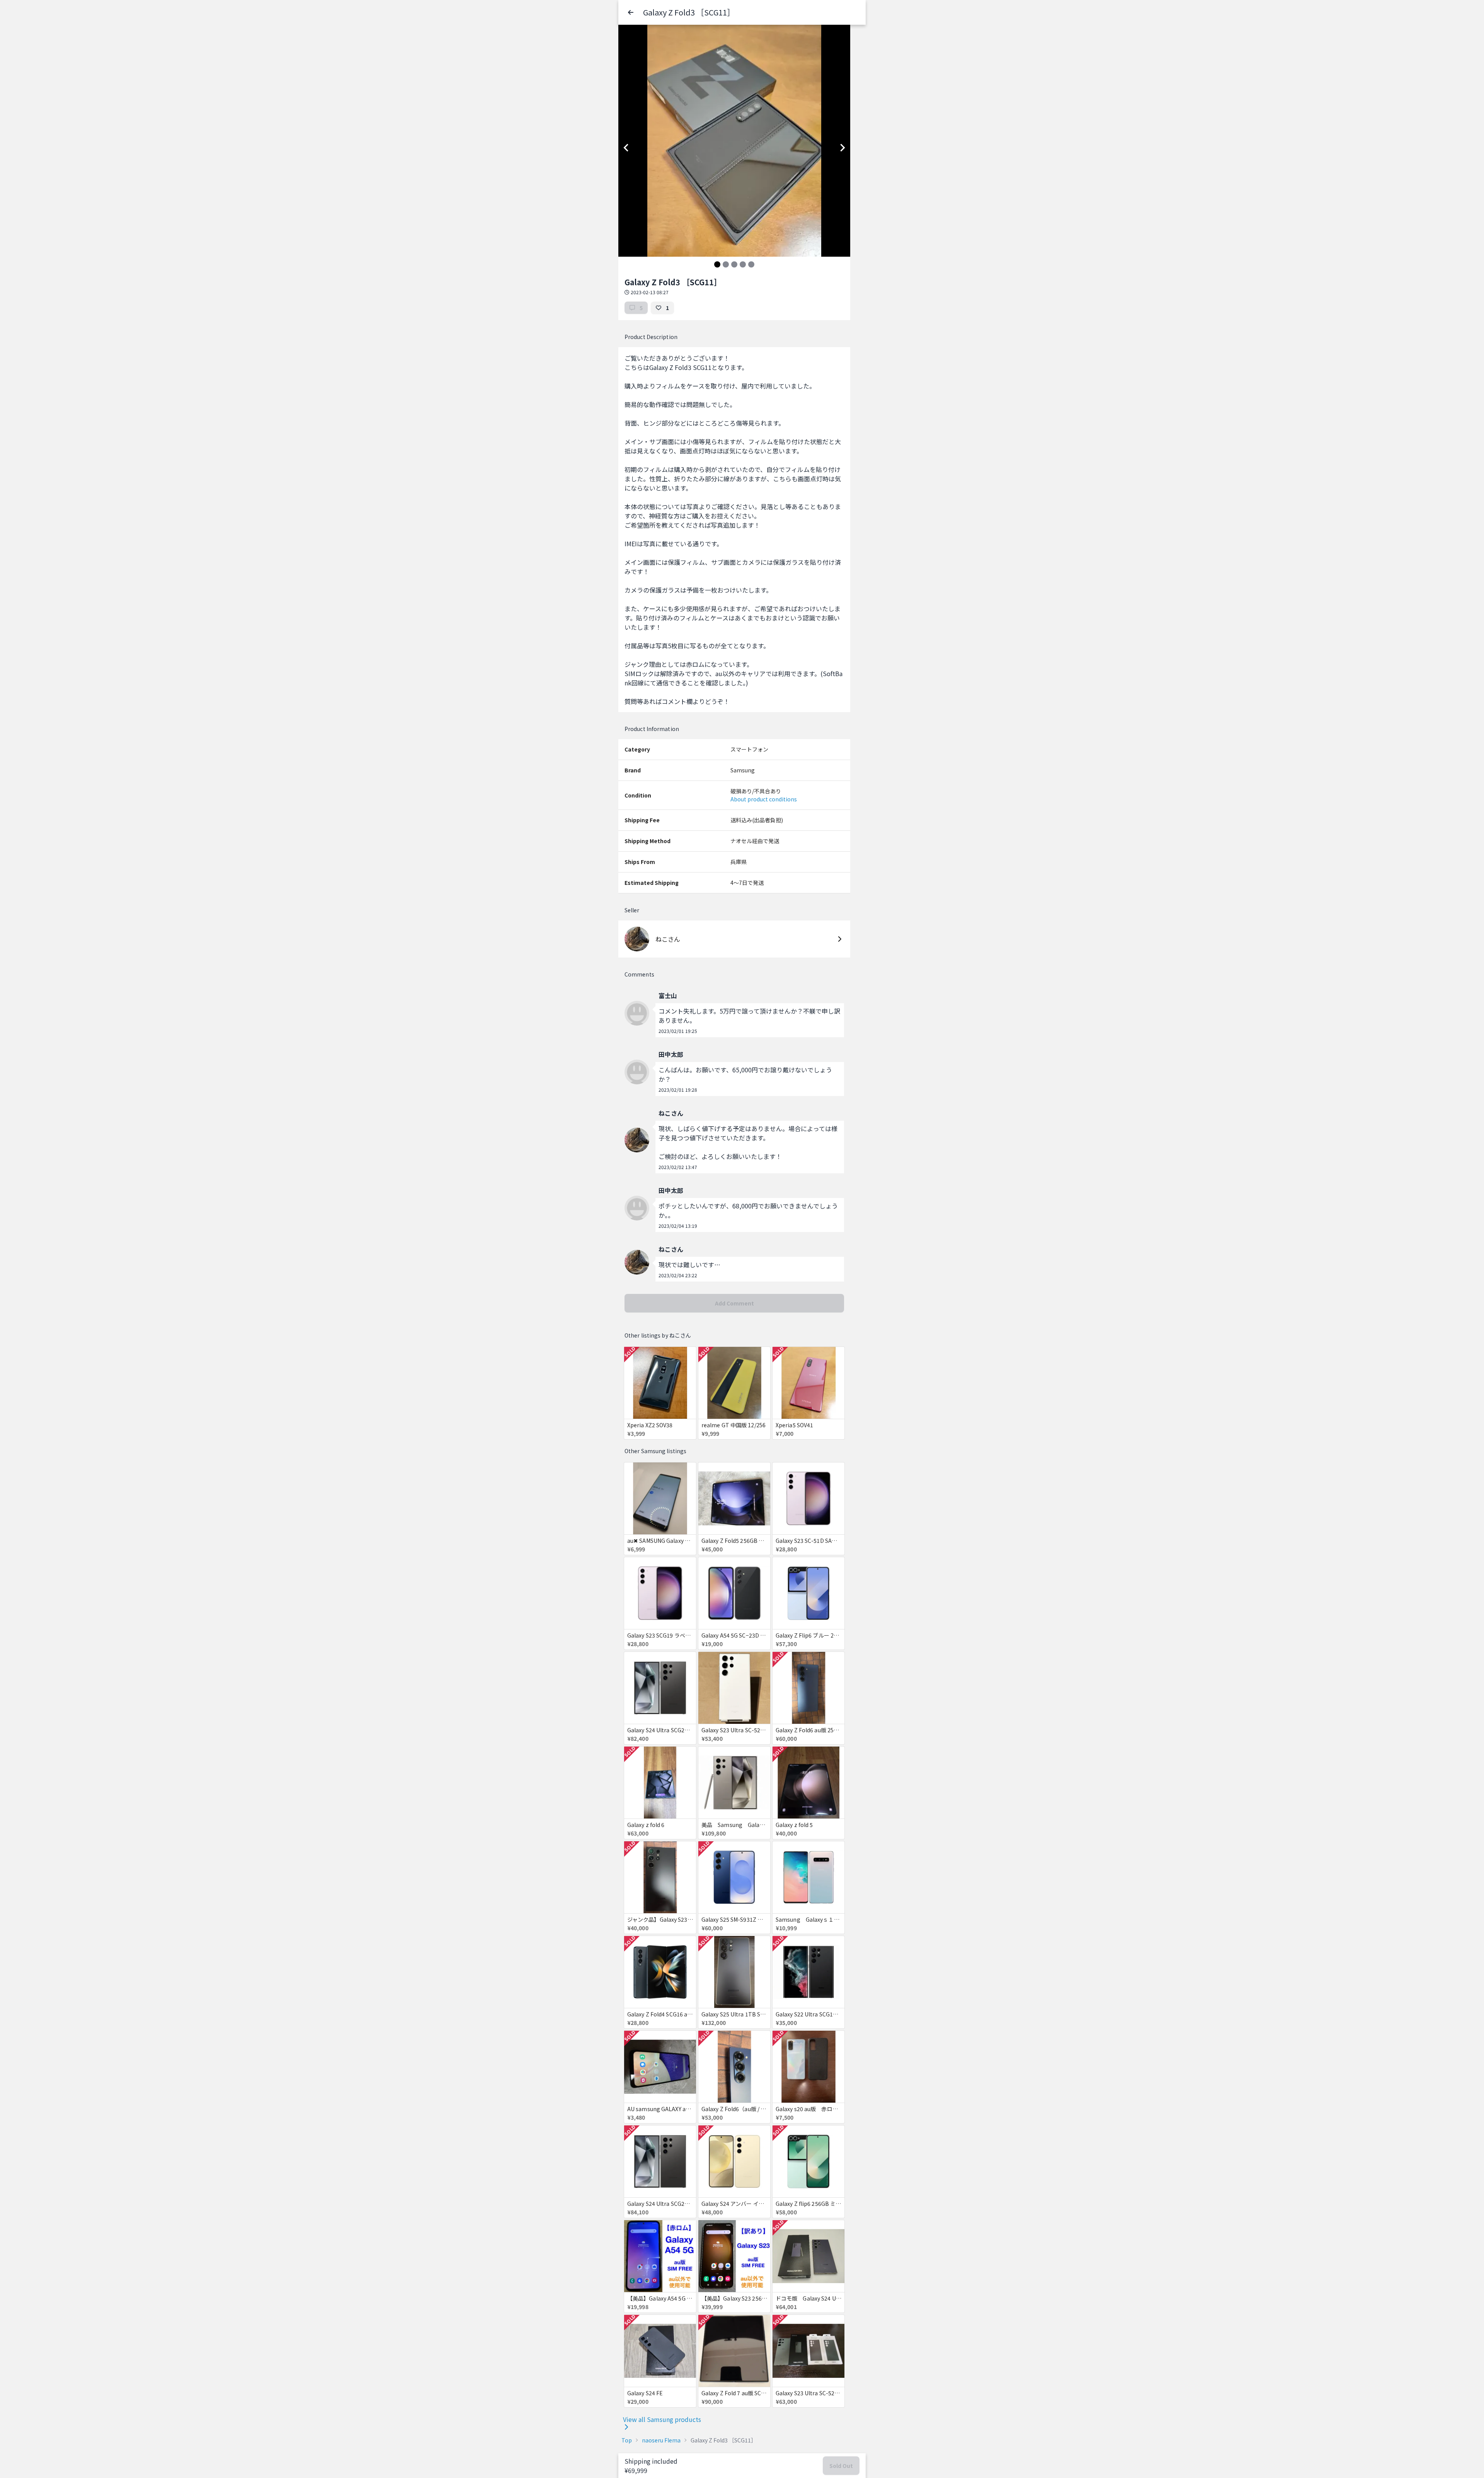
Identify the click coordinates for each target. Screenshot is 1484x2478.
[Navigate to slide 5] (751, 264)
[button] (631, 12)
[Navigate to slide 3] (734, 264)
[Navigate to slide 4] (743, 264)
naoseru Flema (661, 2440)
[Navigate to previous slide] (626, 148)
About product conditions (764, 799)
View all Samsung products (662, 2419)
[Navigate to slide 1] (717, 264)
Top (627, 2440)
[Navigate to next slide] (842, 148)
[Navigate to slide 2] (726, 264)
